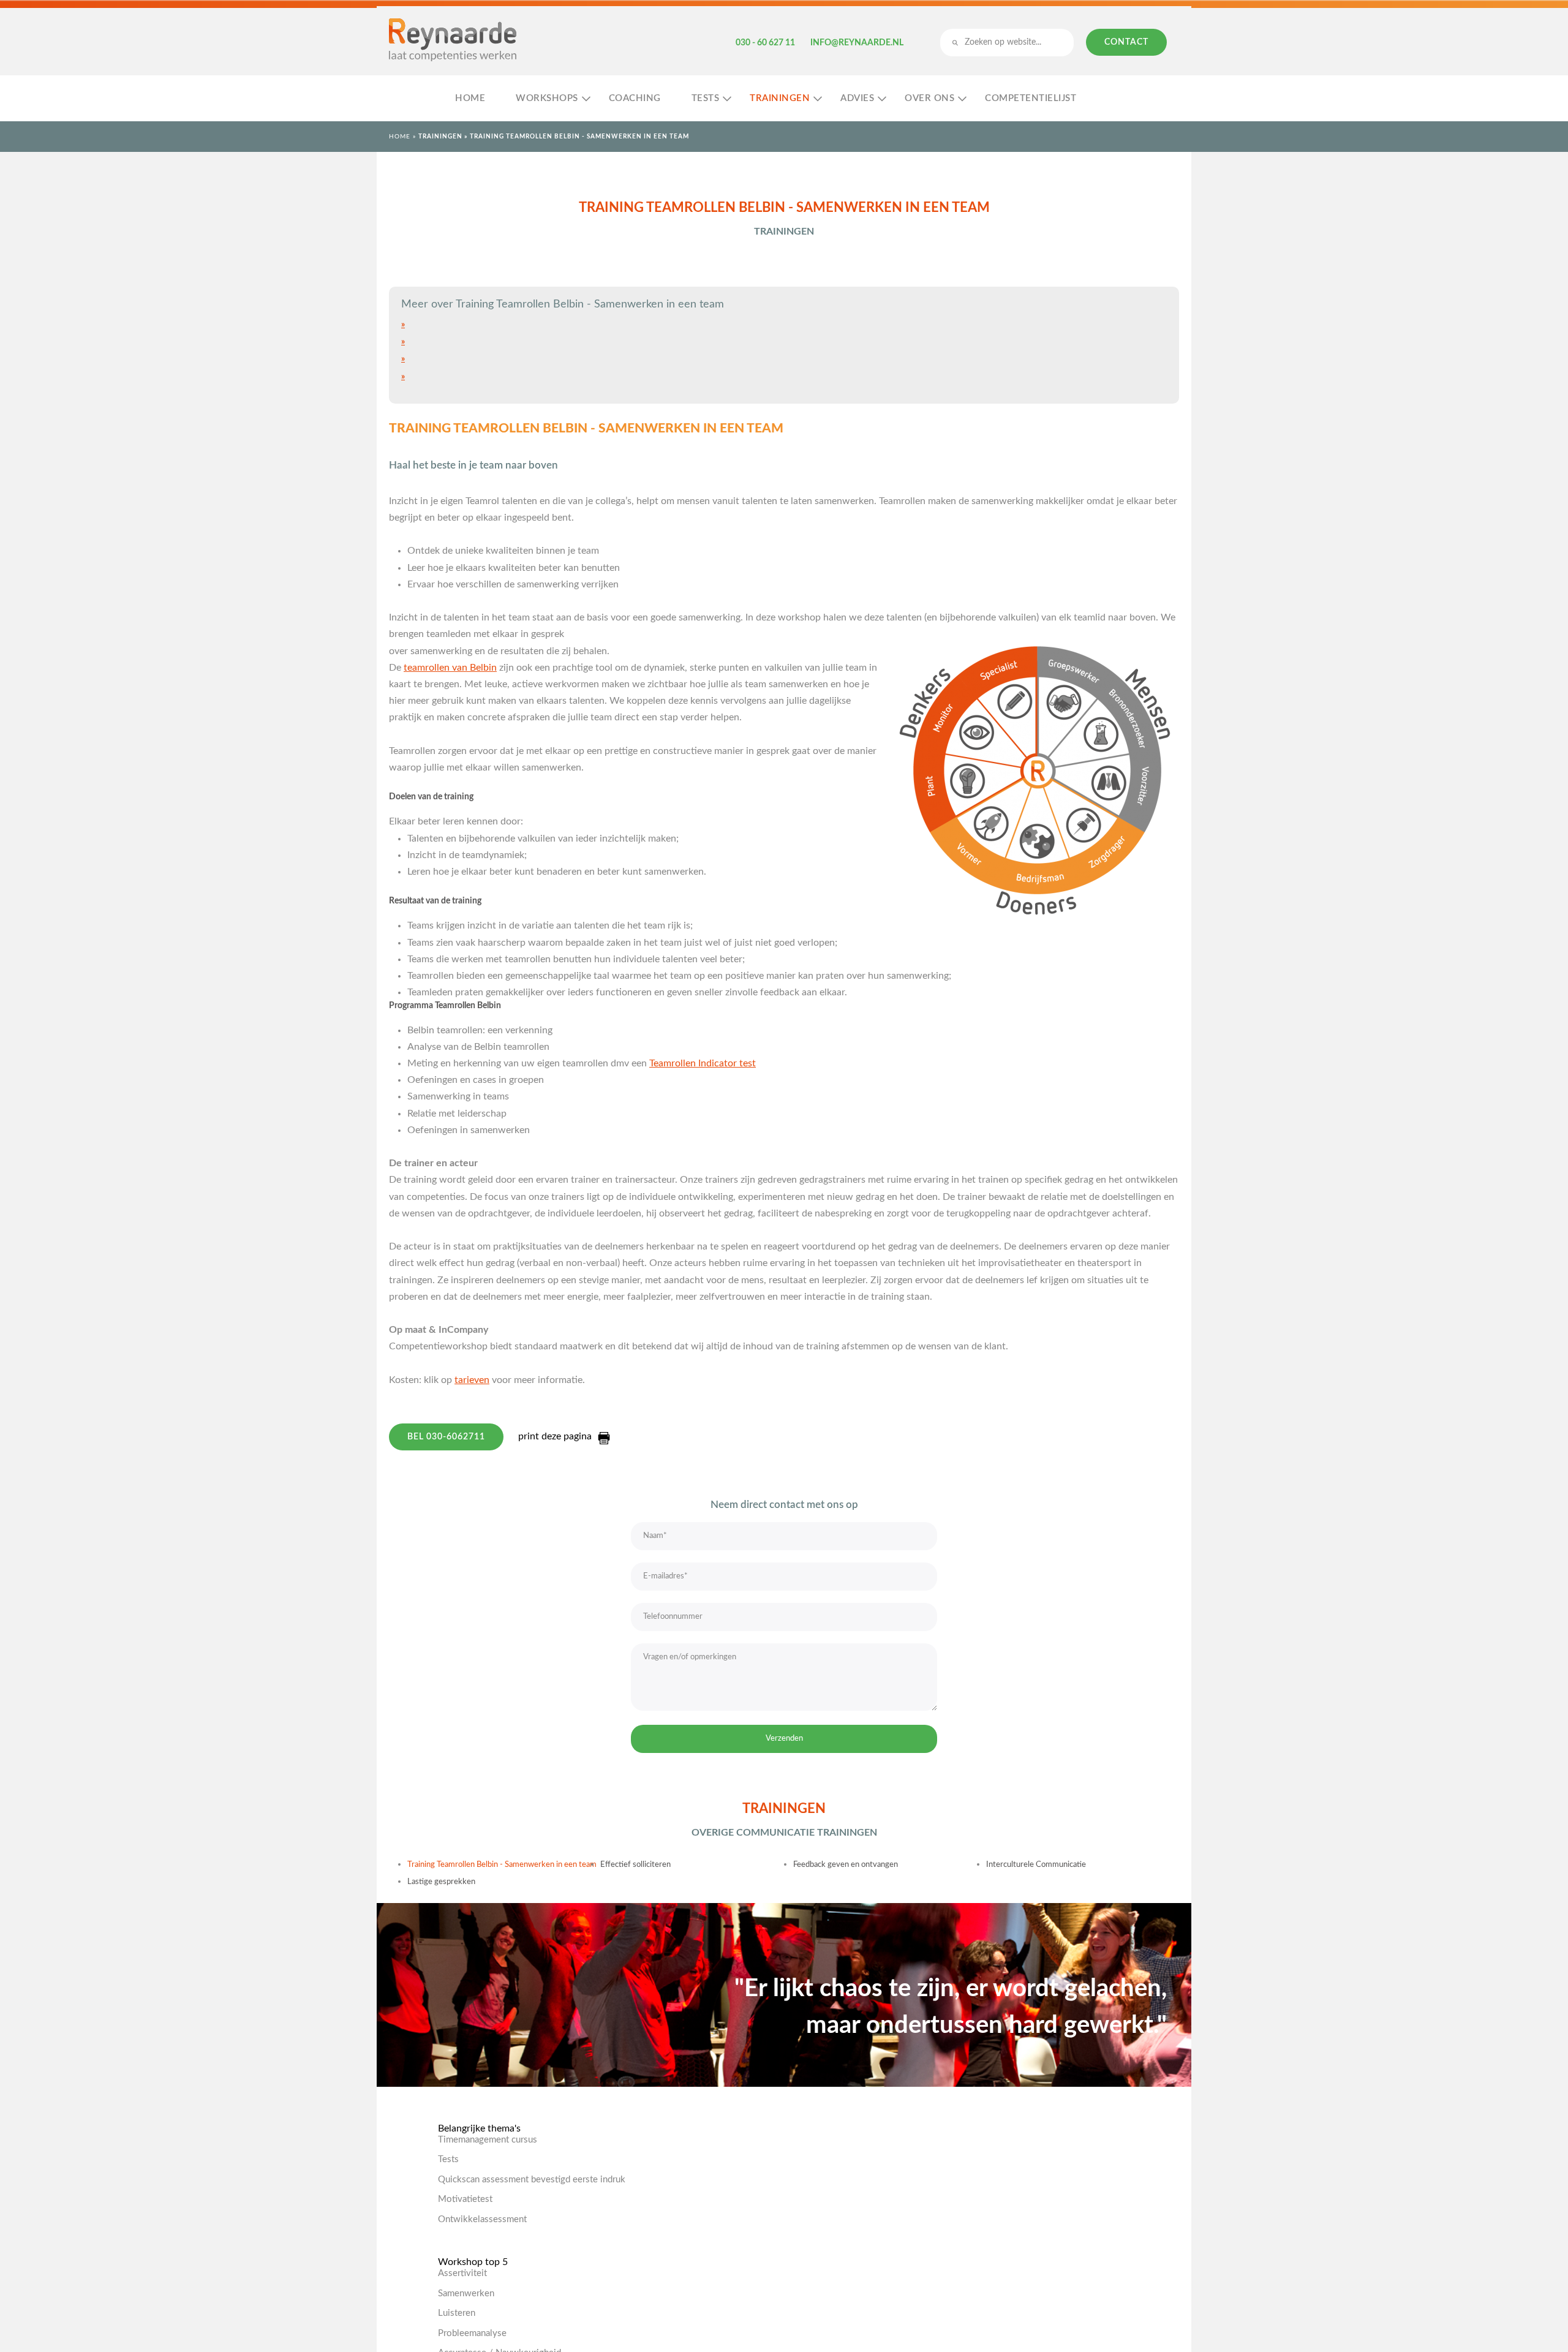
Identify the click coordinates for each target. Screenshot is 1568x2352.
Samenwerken (466, 2294)
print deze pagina (555, 1436)
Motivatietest (465, 2199)
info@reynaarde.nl (857, 43)
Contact (1126, 42)
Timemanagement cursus (488, 2140)
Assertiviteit (462, 2273)
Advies (857, 98)
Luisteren (457, 2313)
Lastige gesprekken (441, 1882)
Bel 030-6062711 (446, 1437)
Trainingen (780, 98)
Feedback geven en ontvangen (846, 1865)
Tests (706, 98)
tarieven (472, 1380)
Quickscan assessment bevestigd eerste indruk (532, 2180)
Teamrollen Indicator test (703, 1063)
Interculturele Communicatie (1036, 1865)
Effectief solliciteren (635, 1865)
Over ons (929, 98)
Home (470, 98)
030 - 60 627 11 (765, 43)
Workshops (547, 98)
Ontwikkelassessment (482, 2219)
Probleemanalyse (472, 2333)
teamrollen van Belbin (450, 668)
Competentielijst (1031, 98)
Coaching (635, 98)
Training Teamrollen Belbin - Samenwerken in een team (502, 1865)
